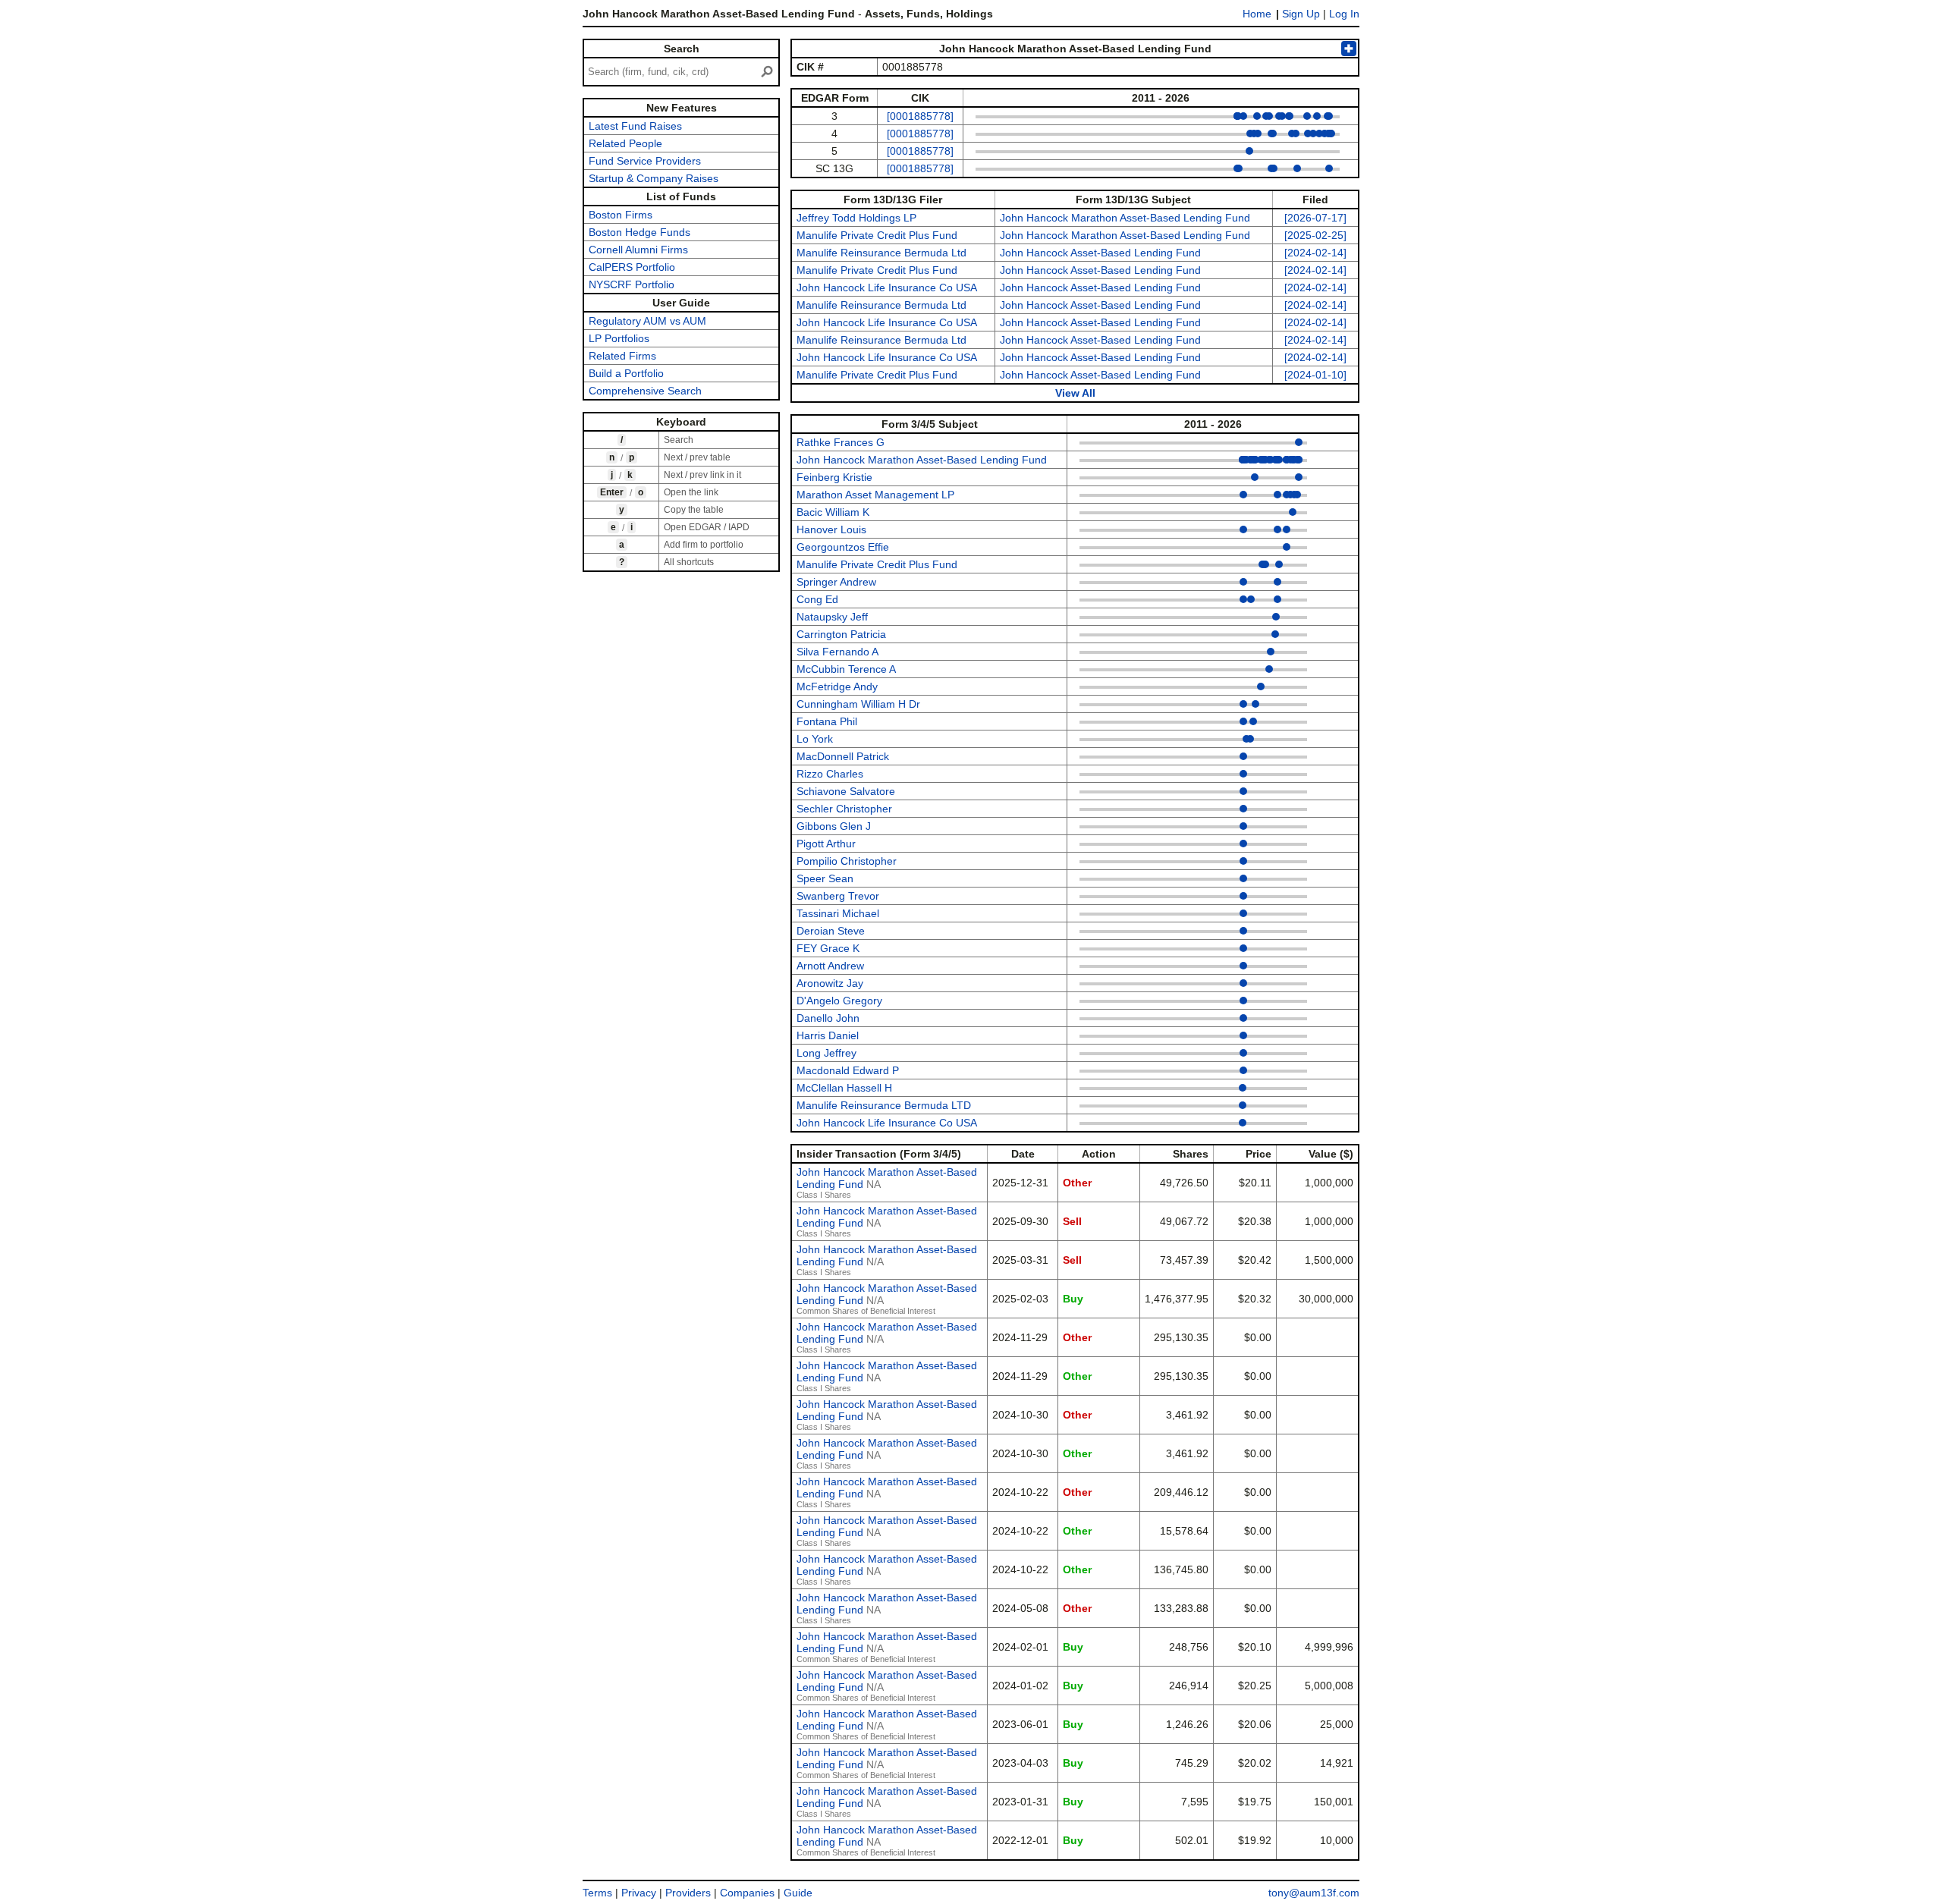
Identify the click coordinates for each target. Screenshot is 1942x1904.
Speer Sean (825, 878)
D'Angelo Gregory (839, 1001)
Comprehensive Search (645, 391)
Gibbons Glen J (834, 826)
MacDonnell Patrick (843, 756)
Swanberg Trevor (838, 896)
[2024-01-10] (1315, 375)
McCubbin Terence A (846, 669)
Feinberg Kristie (834, 477)
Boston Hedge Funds (639, 232)
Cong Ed (817, 599)
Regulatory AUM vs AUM (647, 321)
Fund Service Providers (645, 161)
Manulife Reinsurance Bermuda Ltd (881, 253)
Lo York (815, 739)
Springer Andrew (836, 582)
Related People (625, 143)
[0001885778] (920, 116)
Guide (798, 1893)
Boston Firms (621, 215)
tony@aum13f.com (1314, 1893)
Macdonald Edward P (848, 1070)
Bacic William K (833, 512)
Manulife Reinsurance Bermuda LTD (884, 1105)
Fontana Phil (827, 721)
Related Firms (622, 356)
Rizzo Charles (830, 774)
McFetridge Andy (837, 687)
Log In (1344, 14)
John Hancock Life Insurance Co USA (887, 287)
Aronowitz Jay (830, 983)
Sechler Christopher (844, 809)
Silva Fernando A (837, 652)
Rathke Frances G (841, 442)
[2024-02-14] (1315, 253)
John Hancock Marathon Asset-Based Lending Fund (1125, 218)
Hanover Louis (831, 529)
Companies (747, 1893)
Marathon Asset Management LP (875, 495)
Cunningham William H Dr (858, 704)
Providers (688, 1893)
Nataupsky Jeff (832, 617)
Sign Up (1301, 14)
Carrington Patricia (841, 634)
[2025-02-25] (1315, 235)
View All (1075, 393)
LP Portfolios (619, 338)
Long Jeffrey (826, 1053)
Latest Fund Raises (635, 126)
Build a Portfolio (626, 373)
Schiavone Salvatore (846, 791)
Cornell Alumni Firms (638, 250)
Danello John (828, 1018)
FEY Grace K (828, 948)
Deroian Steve (831, 931)
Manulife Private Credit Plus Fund (877, 235)
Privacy (639, 1893)
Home (1257, 14)
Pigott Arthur (826, 844)
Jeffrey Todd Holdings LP (856, 218)
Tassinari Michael (838, 913)
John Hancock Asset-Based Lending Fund (1100, 253)
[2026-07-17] (1315, 218)
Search (682, 49)
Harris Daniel (828, 1035)
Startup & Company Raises (654, 178)
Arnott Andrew (830, 966)
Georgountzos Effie (843, 547)
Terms (597, 1893)
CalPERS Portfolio (632, 267)
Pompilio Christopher (847, 861)
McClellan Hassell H (844, 1088)
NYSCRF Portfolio (632, 284)
